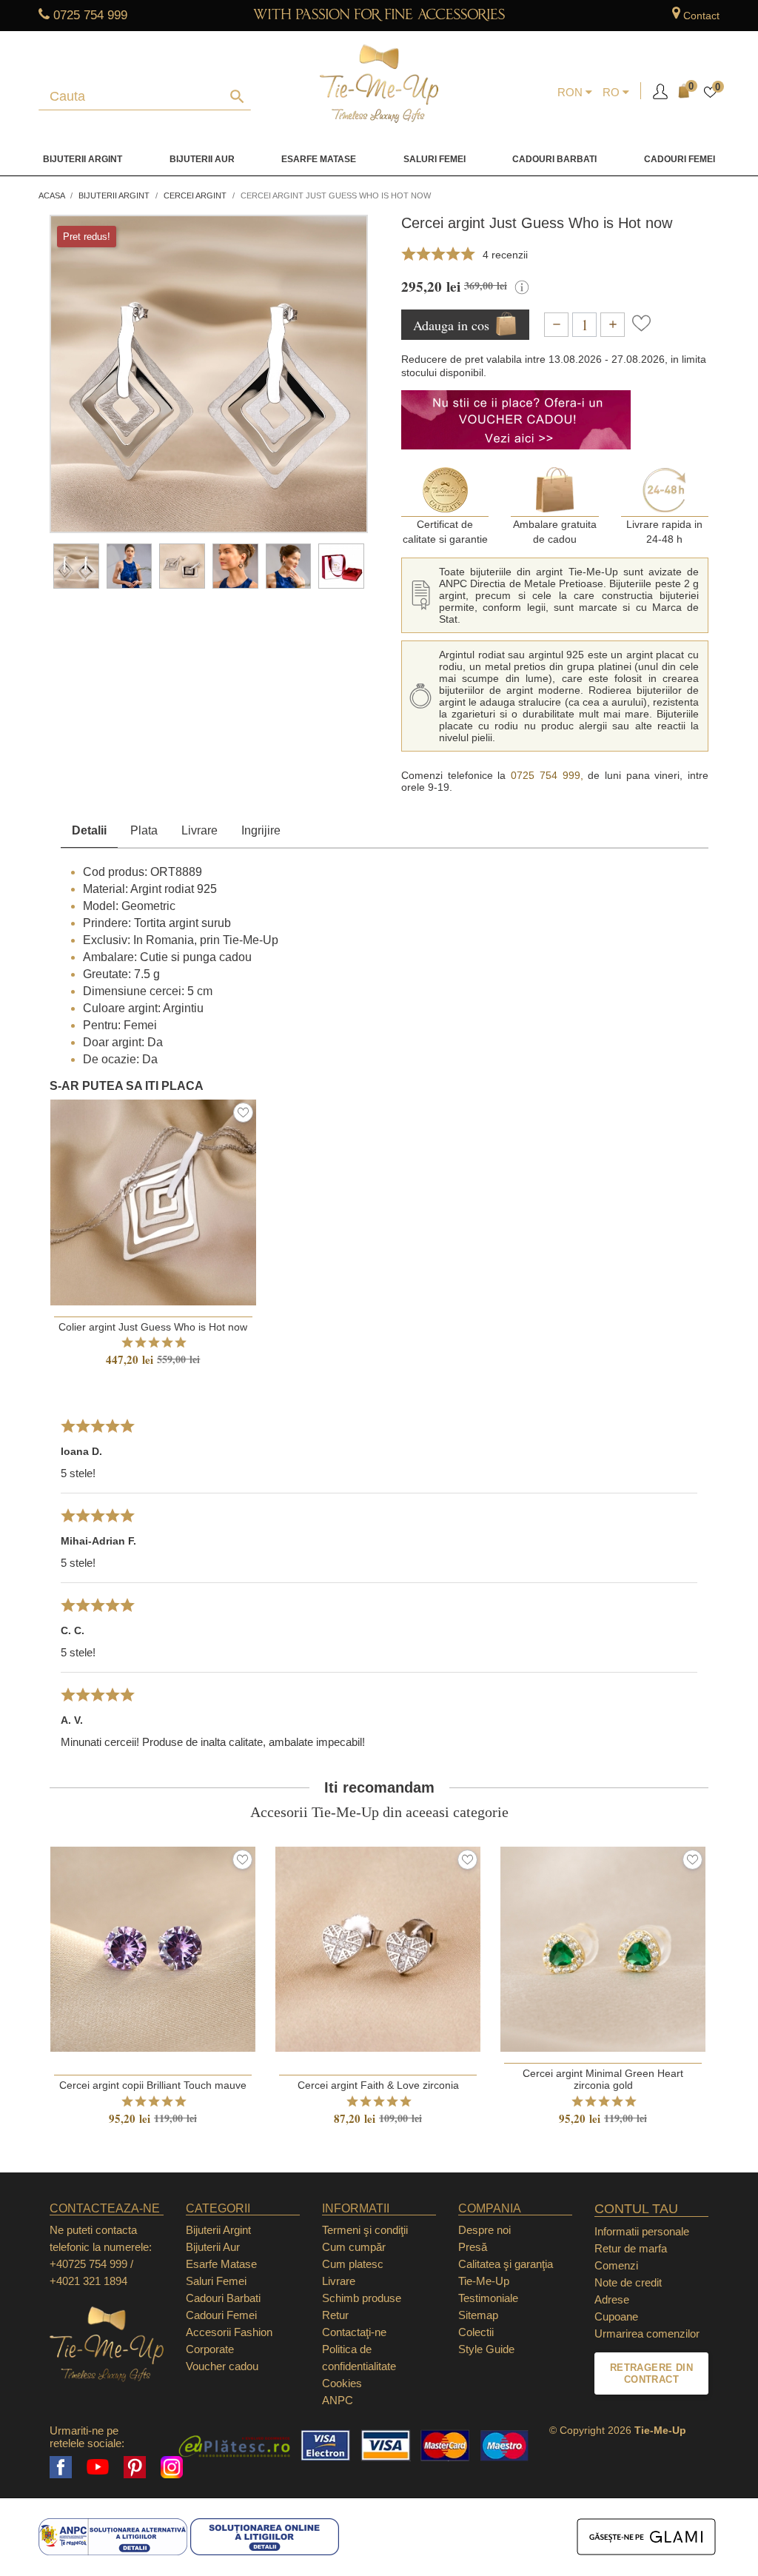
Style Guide (486, 2349)
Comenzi (616, 2265)
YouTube (98, 2467)
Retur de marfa (631, 2248)
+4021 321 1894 (88, 2281)
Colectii (476, 2332)
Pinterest (135, 2467)
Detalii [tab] (89, 830)
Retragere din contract (651, 2373)
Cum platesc (353, 2264)
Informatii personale (642, 2231)
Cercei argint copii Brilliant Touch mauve (153, 2085)
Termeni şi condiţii (365, 2230)
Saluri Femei (435, 159)
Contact (701, 16)
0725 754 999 (90, 15)
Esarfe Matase (319, 159)
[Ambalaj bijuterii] (341, 566)
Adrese (612, 2299)
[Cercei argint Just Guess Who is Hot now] (76, 566)
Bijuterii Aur (202, 159)
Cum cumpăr (354, 2247)
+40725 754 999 (88, 2264)
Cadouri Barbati (554, 159)
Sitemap (478, 2315)
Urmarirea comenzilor (647, 2334)
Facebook (61, 2467)
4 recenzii (505, 255)
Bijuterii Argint (83, 159)
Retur (335, 2315)
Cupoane (616, 2316)
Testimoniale (488, 2298)
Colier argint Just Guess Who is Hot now (153, 1327)
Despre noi (484, 2230)
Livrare (199, 830)
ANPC (338, 2400)
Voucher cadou (222, 2366)
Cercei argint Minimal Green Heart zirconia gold (603, 2079)
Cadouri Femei (680, 159)
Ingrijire (261, 830)
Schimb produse (362, 2298)
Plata (144, 830)
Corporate (210, 2349)
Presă (473, 2247)
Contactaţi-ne (354, 2332)
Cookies (342, 2383)
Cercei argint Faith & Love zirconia (378, 2085)
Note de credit (628, 2282)
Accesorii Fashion (229, 2332)
